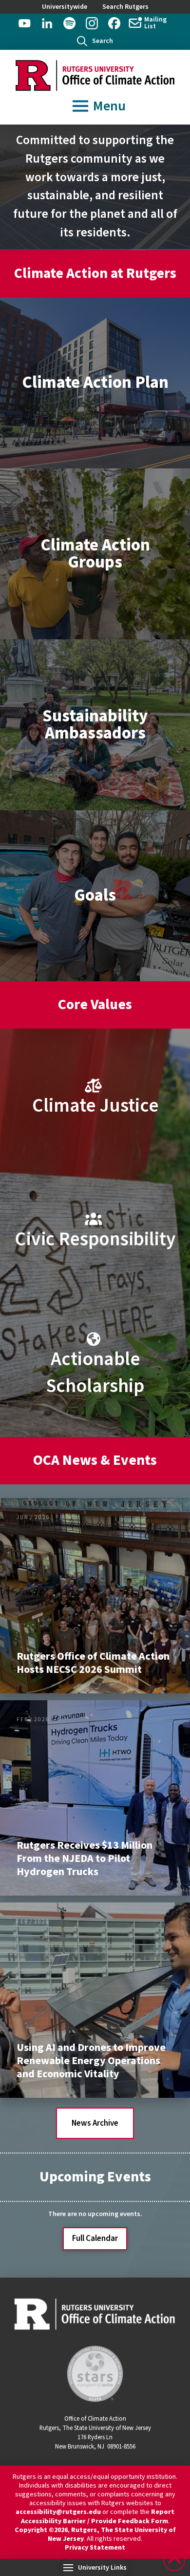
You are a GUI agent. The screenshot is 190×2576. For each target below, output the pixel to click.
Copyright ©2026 (41, 2530)
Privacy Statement (95, 2548)
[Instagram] (92, 23)
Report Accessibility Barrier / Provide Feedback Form (98, 2516)
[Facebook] (114, 23)
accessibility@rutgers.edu (58, 2512)
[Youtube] (25, 23)
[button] (95, 41)
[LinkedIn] (47, 23)
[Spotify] (69, 23)
